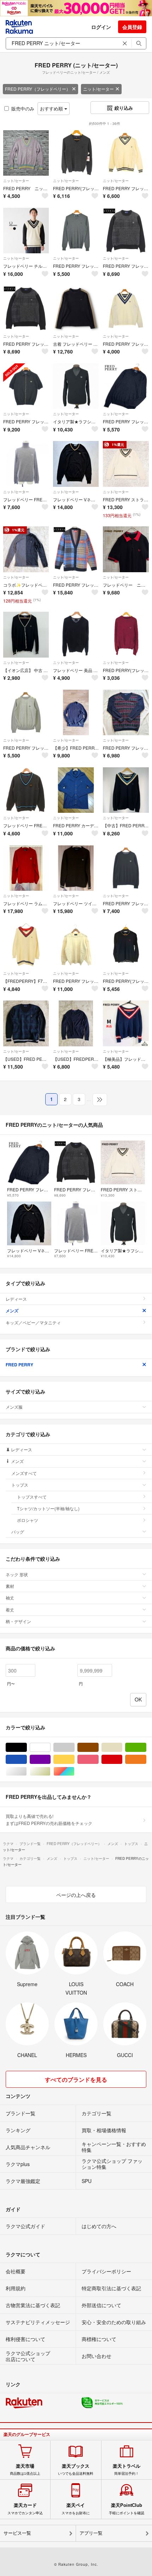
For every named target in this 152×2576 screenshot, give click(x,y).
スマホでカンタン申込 (25, 2509)
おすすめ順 (52, 108)
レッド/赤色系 (122, 1759)
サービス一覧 (17, 2533)
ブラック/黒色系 (27, 1747)
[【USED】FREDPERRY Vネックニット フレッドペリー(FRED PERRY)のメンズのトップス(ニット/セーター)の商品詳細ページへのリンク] (76, 1023)
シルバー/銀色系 (27, 1771)
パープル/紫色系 (50, 1759)
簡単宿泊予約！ (127, 2469)
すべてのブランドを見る (76, 2079)
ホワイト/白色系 (50, 1747)
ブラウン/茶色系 (98, 1747)
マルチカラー (74, 1771)
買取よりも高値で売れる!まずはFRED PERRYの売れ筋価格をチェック (49, 1819)
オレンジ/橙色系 (146, 1759)
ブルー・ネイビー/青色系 (27, 1759)
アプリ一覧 (91, 2533)
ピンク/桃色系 (98, 1759)
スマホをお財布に (76, 2509)
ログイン (101, 27)
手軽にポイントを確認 (127, 2509)
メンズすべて (24, 1473)
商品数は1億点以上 (25, 2469)
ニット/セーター (98, 89)
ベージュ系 (122, 1747)
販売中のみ (23, 108)
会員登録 (132, 27)
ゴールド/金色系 (50, 1771)
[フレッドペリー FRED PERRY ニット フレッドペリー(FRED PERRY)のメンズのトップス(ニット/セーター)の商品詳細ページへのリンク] (26, 464)
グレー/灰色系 (74, 1747)
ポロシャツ (28, 1520)
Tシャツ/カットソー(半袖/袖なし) (48, 1508)
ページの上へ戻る (76, 1895)
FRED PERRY (19, 1365)
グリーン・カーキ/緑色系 (146, 1747)
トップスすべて (32, 1497)
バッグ (18, 1532)
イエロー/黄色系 (74, 1759)
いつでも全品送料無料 (76, 2469)
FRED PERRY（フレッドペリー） (38, 89)
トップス (20, 1485)
